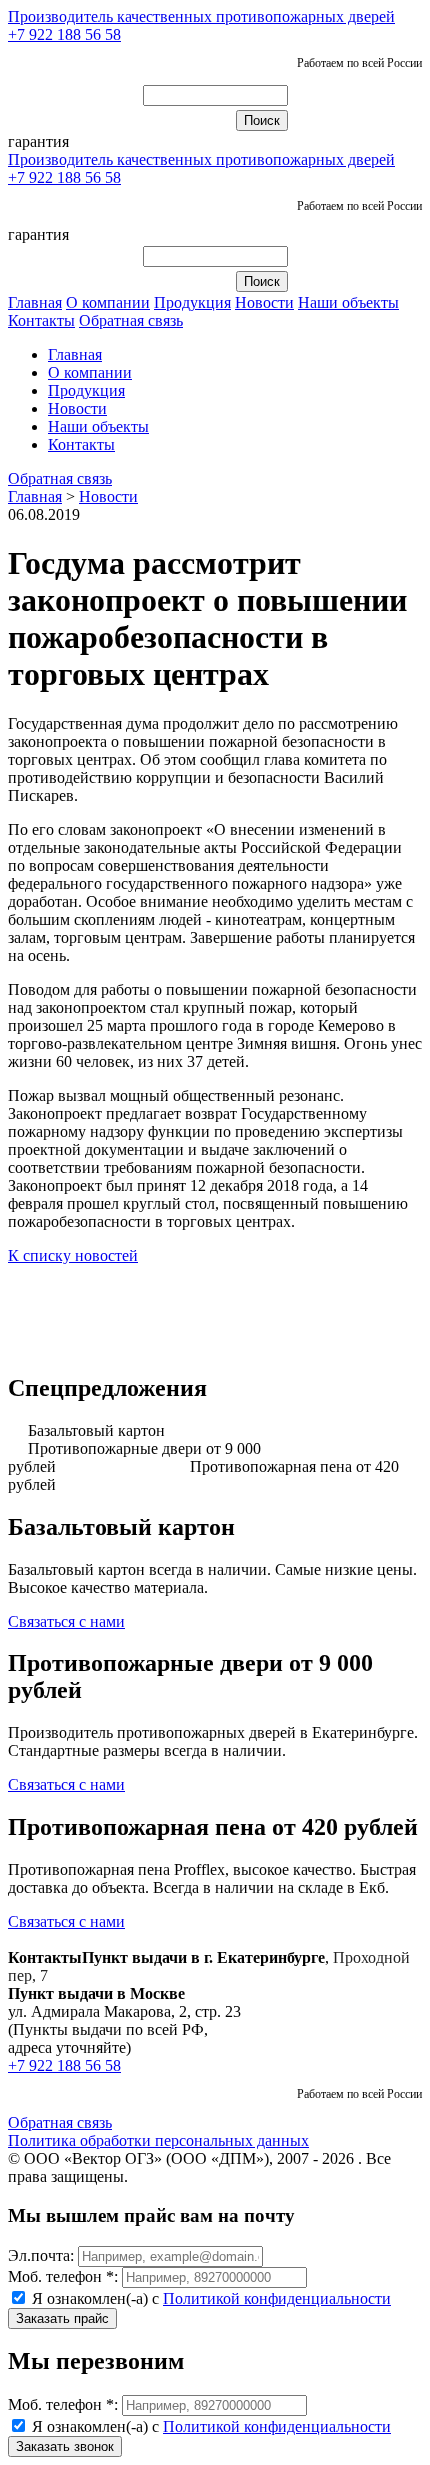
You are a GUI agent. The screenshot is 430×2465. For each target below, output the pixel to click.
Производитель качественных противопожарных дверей (201, 16)
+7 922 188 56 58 (64, 34)
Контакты (41, 320)
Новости (264, 302)
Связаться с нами (66, 1621)
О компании (108, 302)
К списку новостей (73, 1255)
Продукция (192, 302)
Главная (35, 302)
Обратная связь (131, 320)
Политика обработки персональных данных (158, 2140)
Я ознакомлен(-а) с (209, 2298)
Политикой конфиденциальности (277, 2298)
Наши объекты (348, 302)
